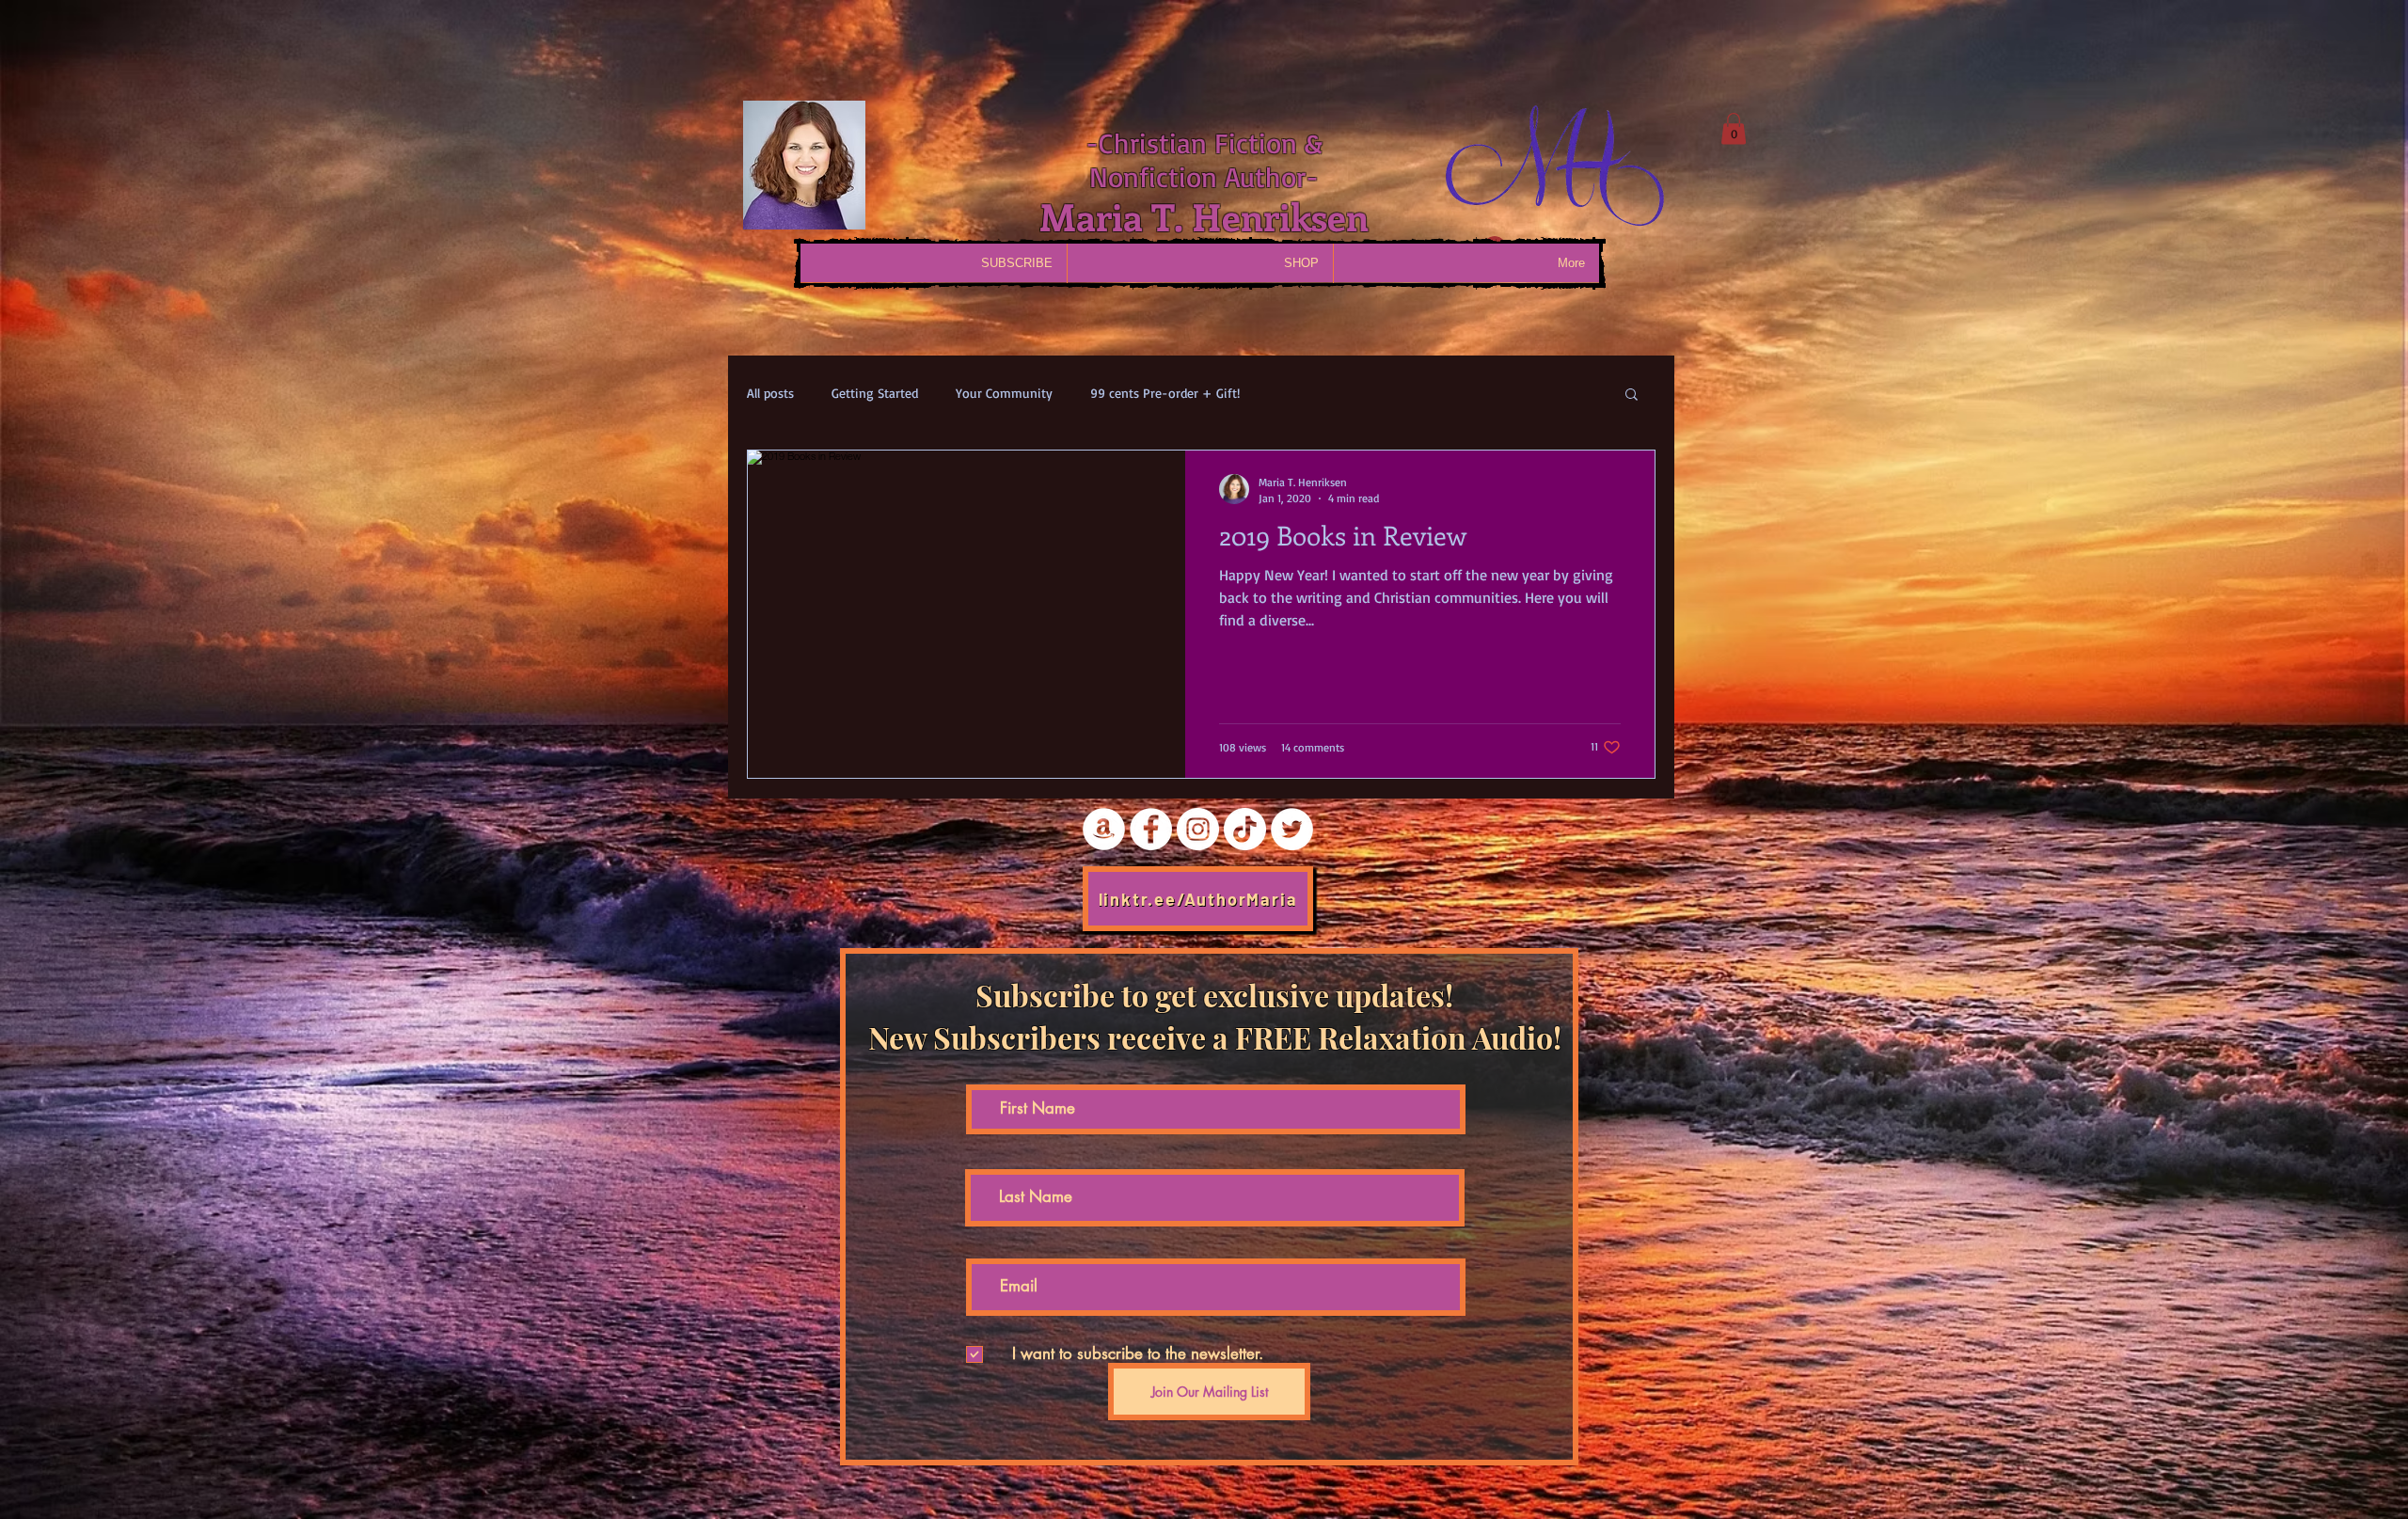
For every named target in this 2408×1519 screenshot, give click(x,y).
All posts (770, 393)
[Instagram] (1198, 829)
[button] (1734, 128)
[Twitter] (1292, 829)
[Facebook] (1151, 829)
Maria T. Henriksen (1204, 216)
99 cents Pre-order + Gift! (1165, 393)
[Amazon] (1104, 829)
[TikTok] (1245, 829)
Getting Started (875, 393)
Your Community (1004, 393)
